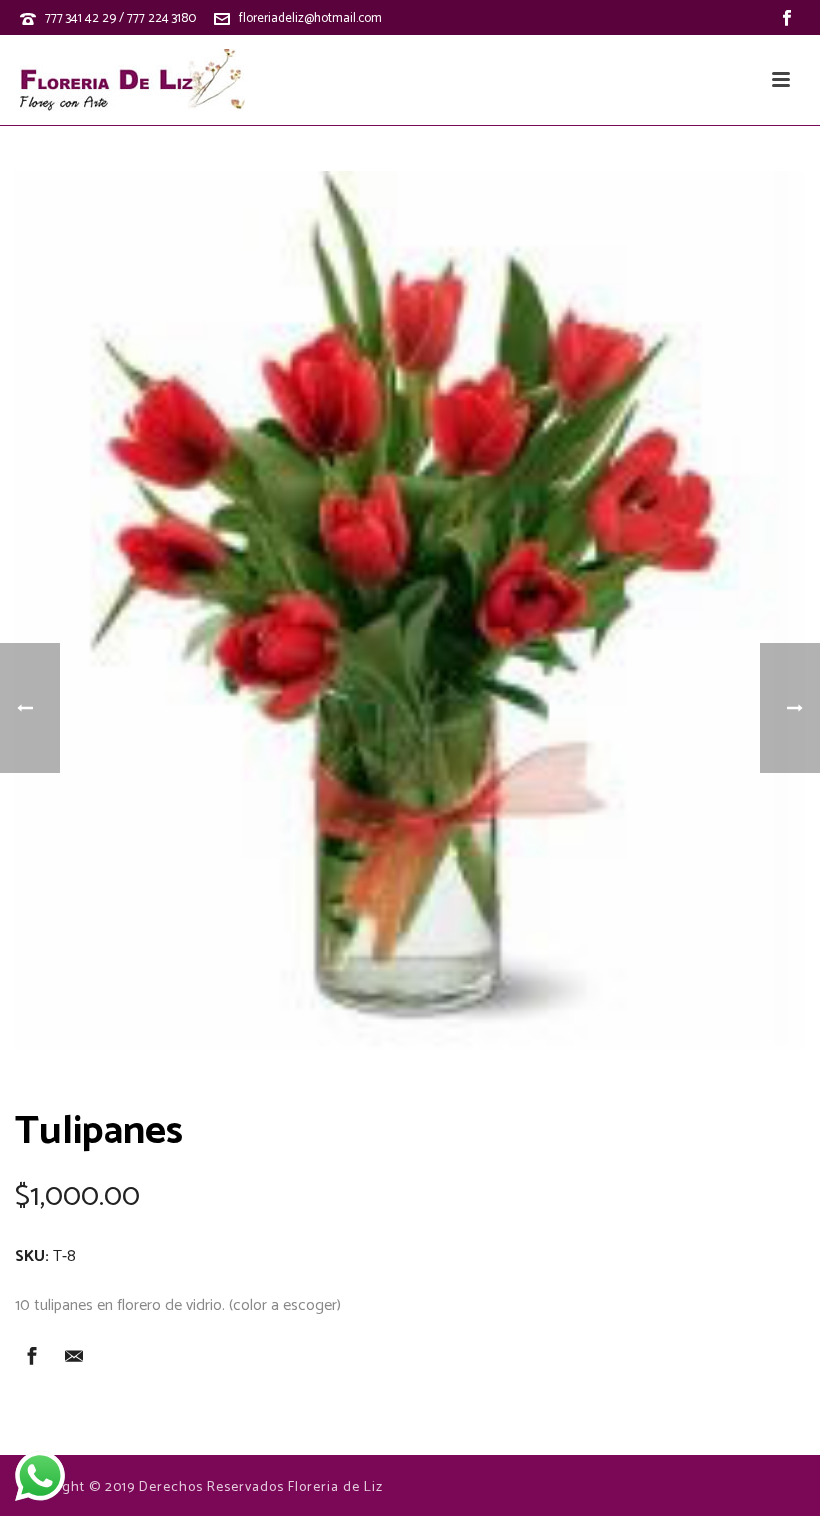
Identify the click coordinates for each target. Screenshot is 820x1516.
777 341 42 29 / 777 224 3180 (120, 18)
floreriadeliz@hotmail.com (310, 18)
